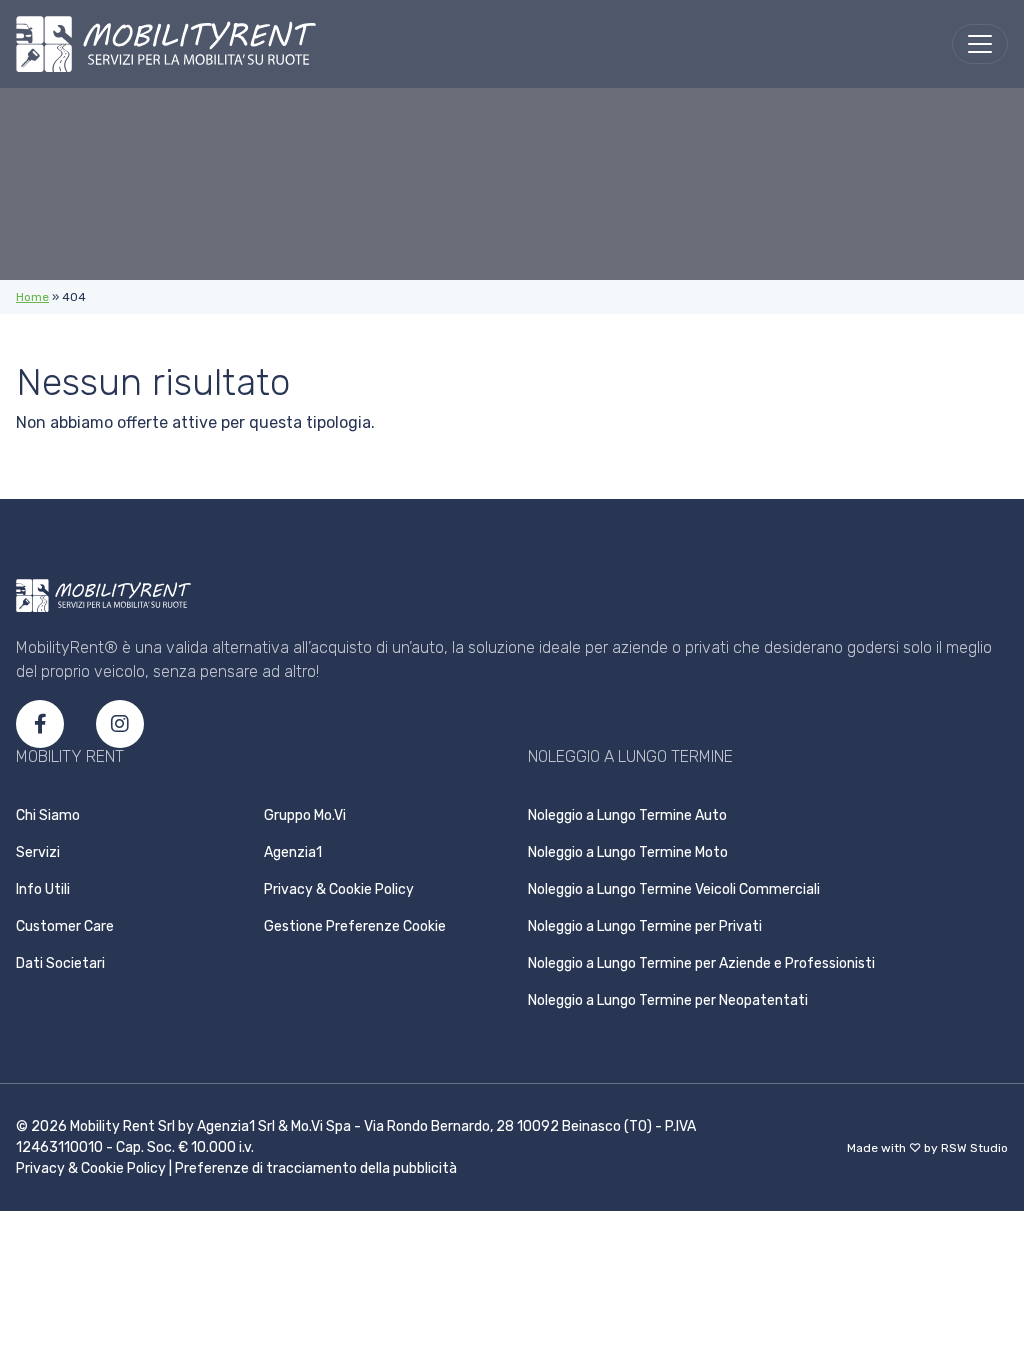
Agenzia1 (293, 852)
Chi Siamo (48, 815)
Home (32, 297)
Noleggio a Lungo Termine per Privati (645, 926)
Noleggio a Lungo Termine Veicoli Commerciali (674, 889)
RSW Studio (974, 1148)
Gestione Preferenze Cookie (355, 926)
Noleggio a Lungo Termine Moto (628, 852)
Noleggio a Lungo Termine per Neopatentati (668, 1000)
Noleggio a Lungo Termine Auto (627, 815)
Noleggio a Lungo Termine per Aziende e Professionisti (701, 963)
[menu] (980, 44)
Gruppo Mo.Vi (305, 815)
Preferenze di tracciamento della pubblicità (316, 1168)
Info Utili (43, 889)
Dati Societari (60, 963)
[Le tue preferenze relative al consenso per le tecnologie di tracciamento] (1005, 1025)
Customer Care (65, 926)
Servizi (38, 852)
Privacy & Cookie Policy (339, 889)
